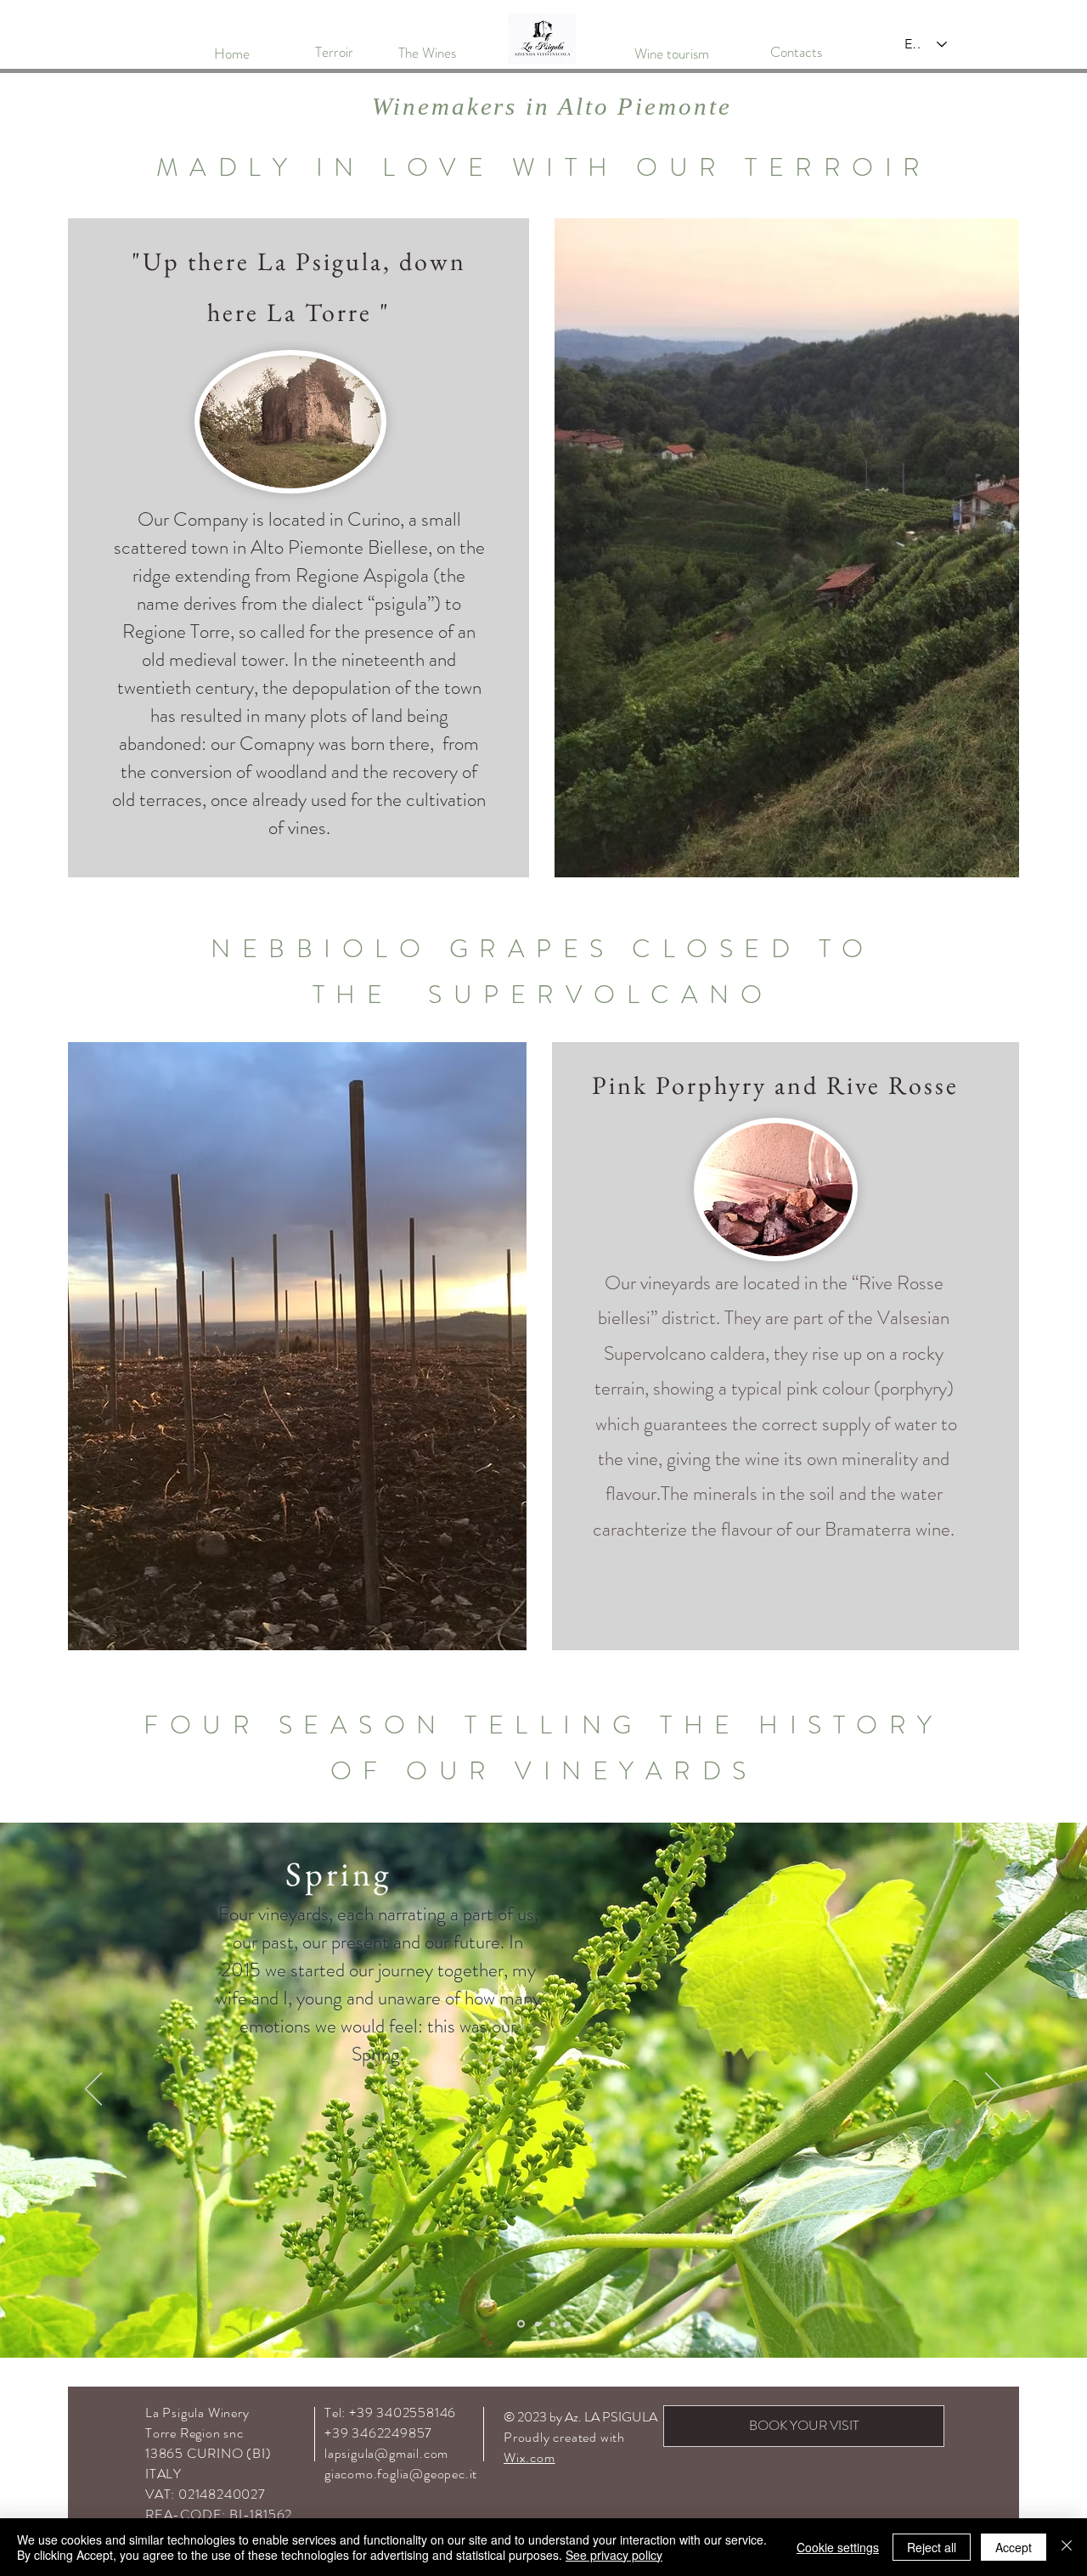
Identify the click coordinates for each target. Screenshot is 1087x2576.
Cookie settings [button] (838, 2547)
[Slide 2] (568, 2324)
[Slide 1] (553, 2324)
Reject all (932, 2547)
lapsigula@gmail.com (386, 2453)
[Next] (994, 2090)
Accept (1014, 2547)
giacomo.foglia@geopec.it (401, 2474)
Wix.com (529, 2458)
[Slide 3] (536, 2324)
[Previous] (93, 2090)
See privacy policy (614, 2555)
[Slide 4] (520, 2324)
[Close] (1067, 2547)
